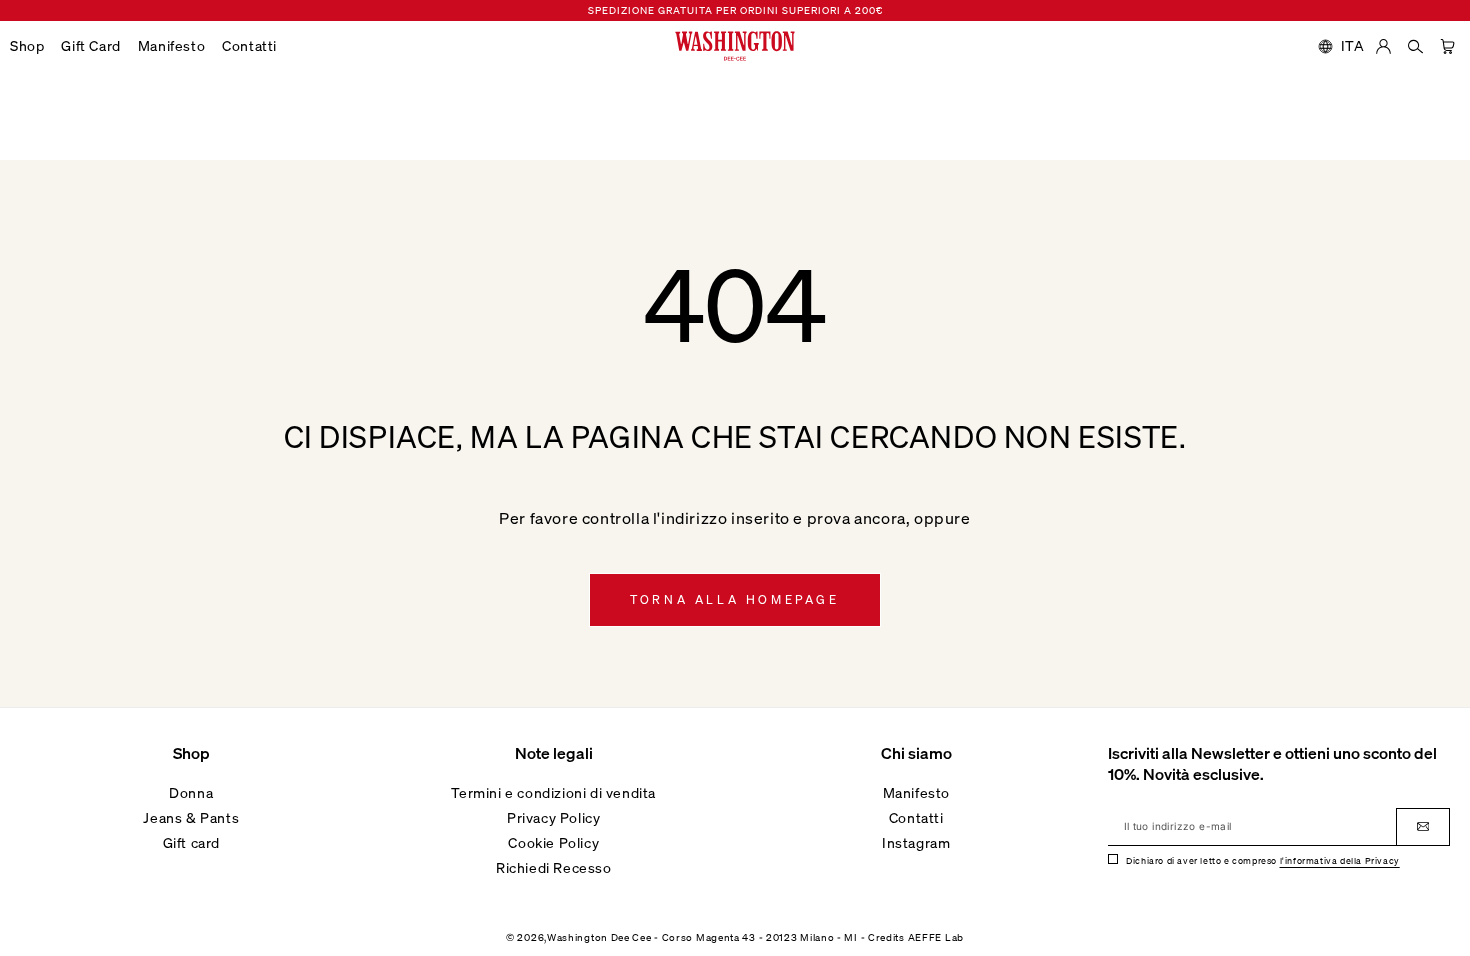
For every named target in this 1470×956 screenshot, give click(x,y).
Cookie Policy (553, 842)
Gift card (191, 842)
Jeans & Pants (191, 817)
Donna (191, 792)
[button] (35, 46)
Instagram (916, 842)
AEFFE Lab (936, 937)
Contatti (916, 817)
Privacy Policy (553, 817)
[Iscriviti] (1423, 826)
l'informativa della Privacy (1340, 861)
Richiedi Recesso (554, 867)
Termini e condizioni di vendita (553, 792)
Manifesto (916, 792)
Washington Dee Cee (599, 937)
